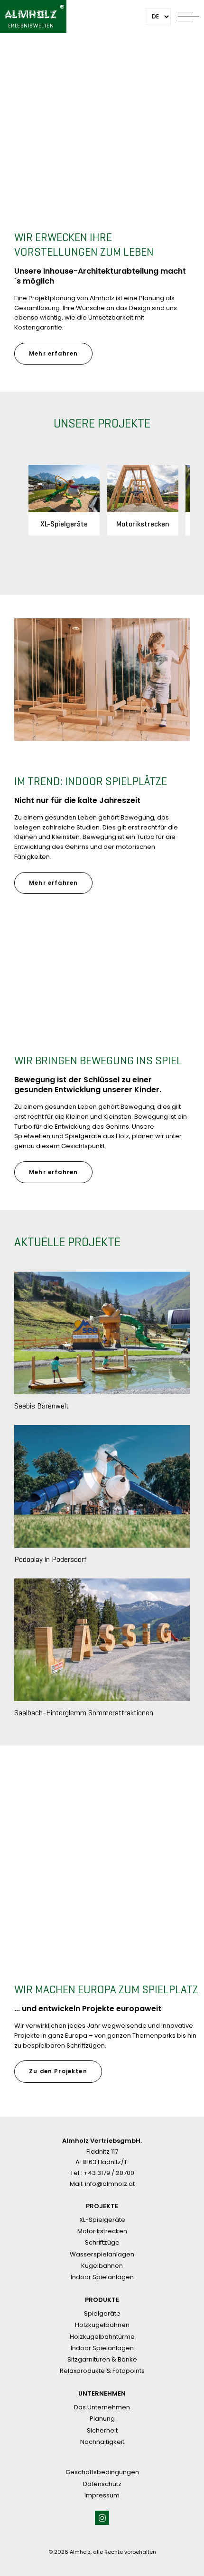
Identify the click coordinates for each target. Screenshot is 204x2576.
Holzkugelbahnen (102, 2325)
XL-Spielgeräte (102, 2220)
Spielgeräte (102, 2313)
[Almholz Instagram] (102, 2518)
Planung (102, 2419)
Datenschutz (102, 2484)
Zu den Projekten (58, 2071)
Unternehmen (102, 2394)
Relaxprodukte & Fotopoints (102, 2371)
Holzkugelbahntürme (102, 2337)
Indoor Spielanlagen (102, 2277)
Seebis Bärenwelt (42, 1406)
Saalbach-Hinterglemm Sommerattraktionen (84, 1713)
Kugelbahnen (102, 2266)
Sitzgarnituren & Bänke (102, 2359)
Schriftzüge (102, 2242)
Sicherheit (102, 2430)
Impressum (102, 2495)
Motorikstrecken (102, 2231)
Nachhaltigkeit (102, 2442)
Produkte (102, 2300)
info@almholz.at (110, 2184)
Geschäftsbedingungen (102, 2472)
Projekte (102, 2206)
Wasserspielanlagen (102, 2254)
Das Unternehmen (102, 2407)
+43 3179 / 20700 (109, 2173)
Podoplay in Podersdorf (50, 1559)
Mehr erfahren (53, 354)
